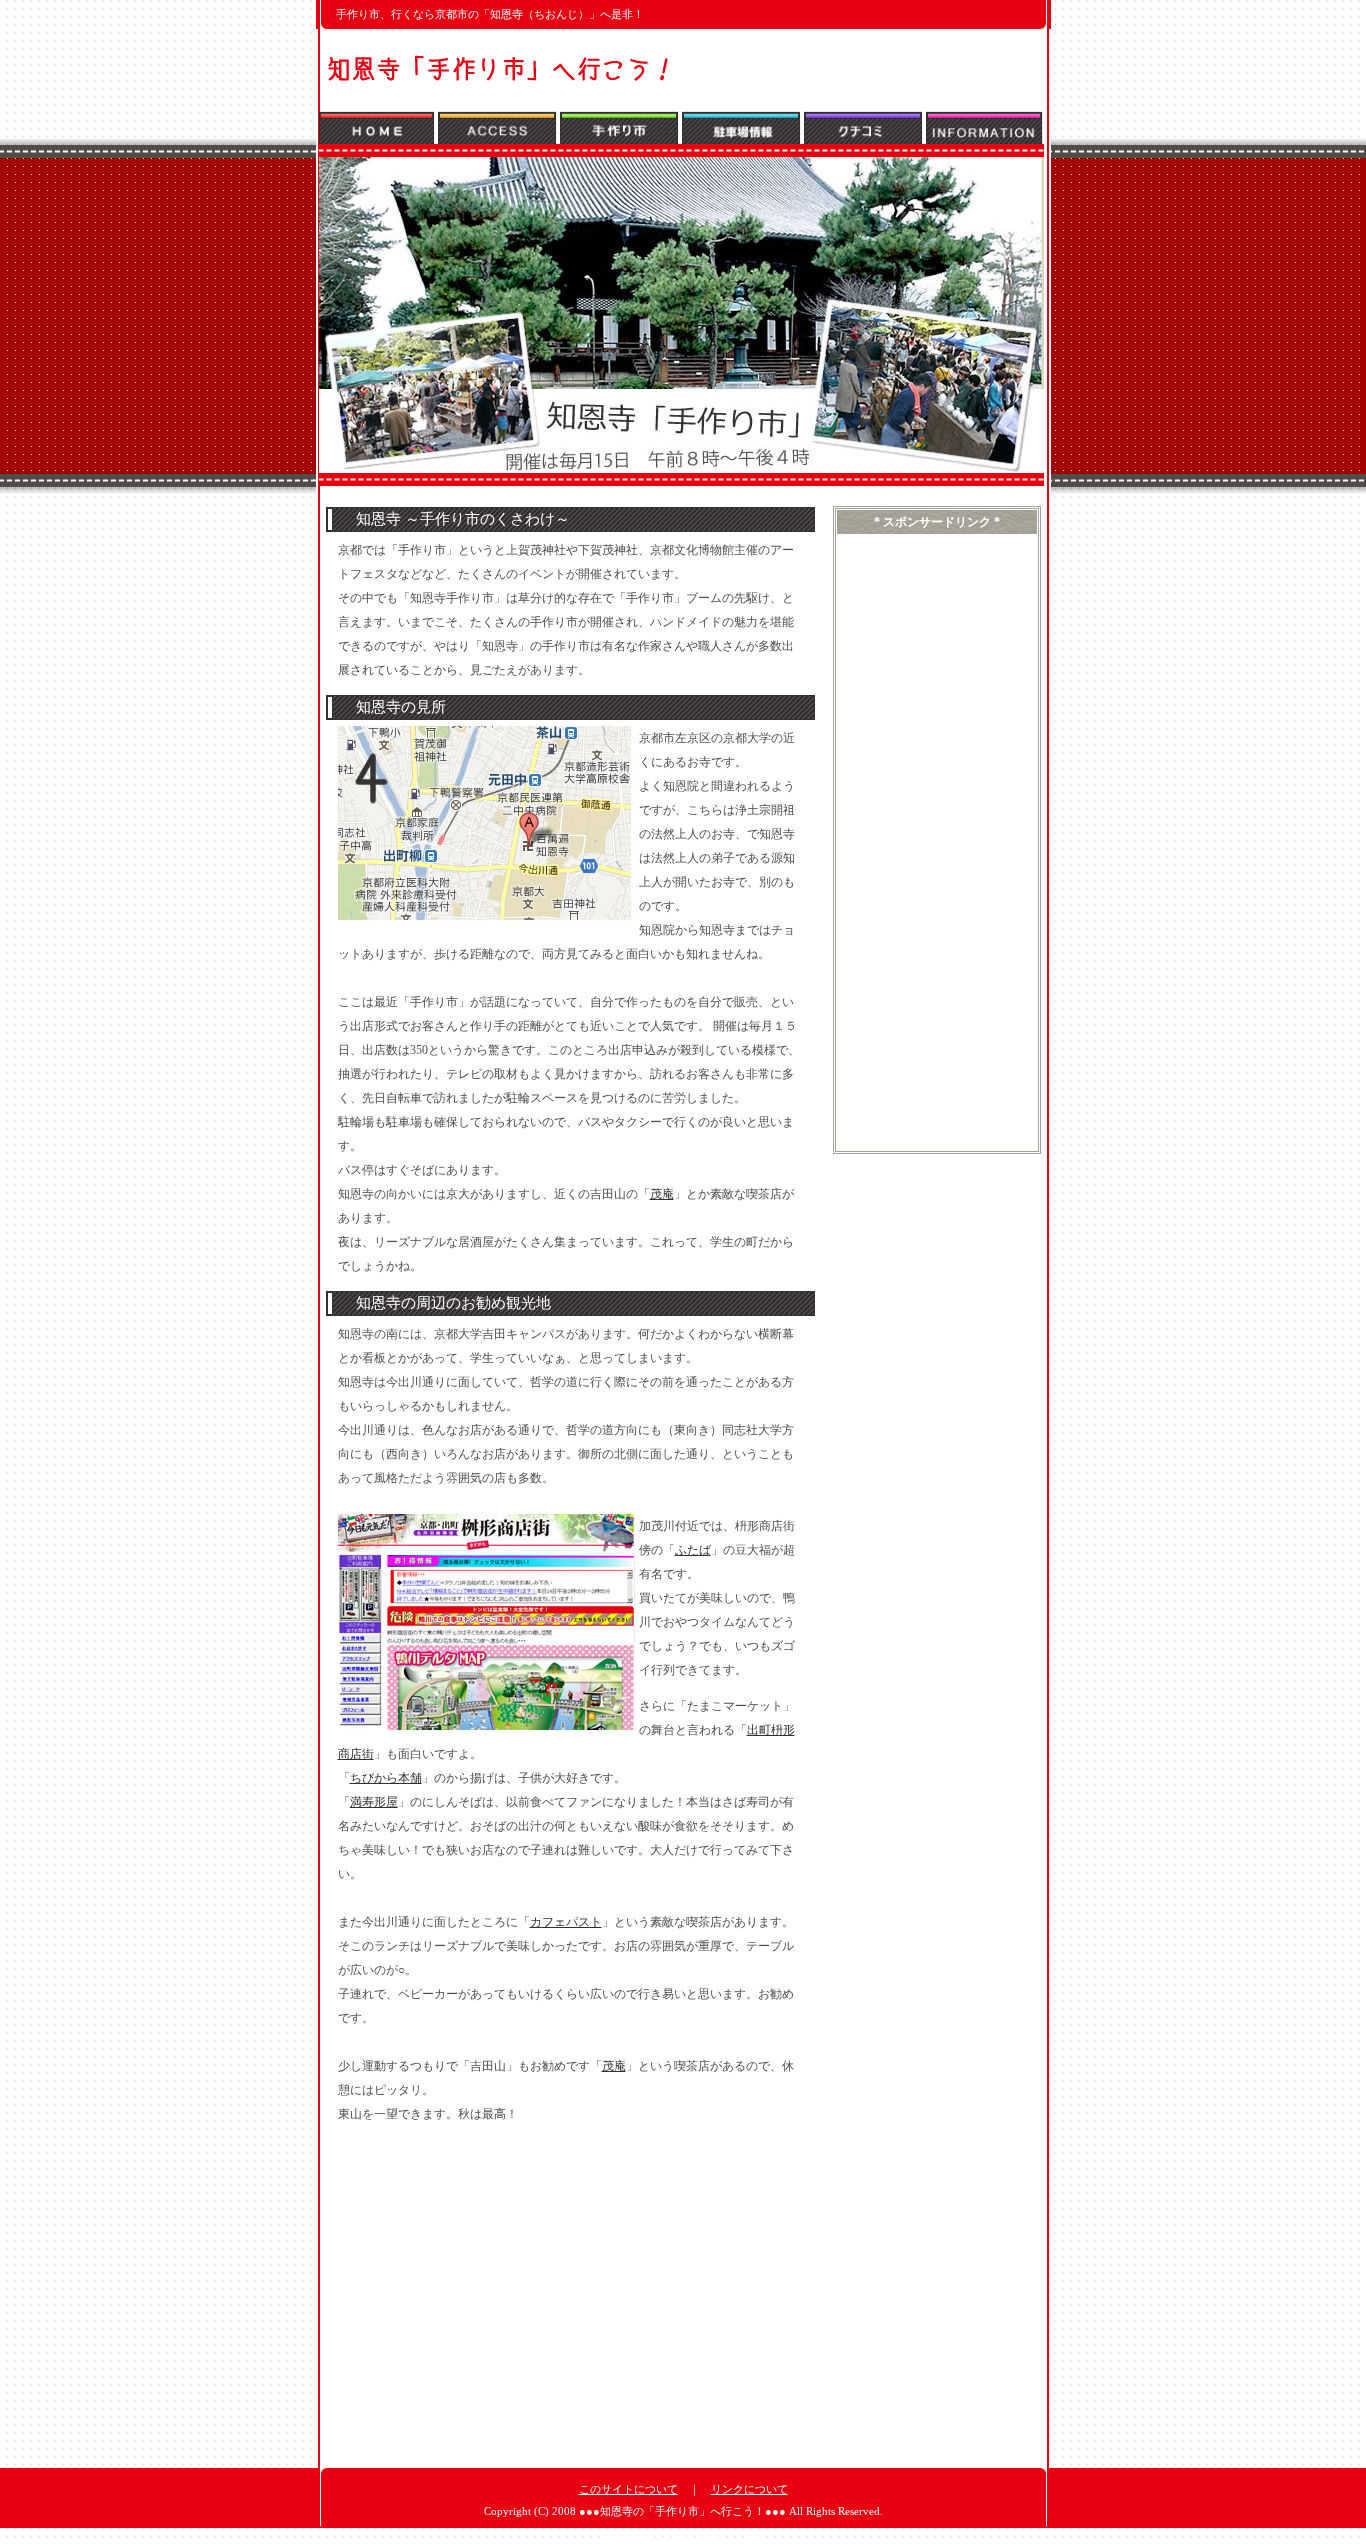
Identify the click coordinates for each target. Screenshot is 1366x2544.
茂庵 (662, 1194)
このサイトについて (628, 2489)
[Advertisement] (494, 2278)
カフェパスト (566, 1922)
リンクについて (749, 2489)
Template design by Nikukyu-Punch (683, 2533)
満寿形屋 (374, 1802)
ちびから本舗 (386, 1778)
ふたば (693, 1550)
